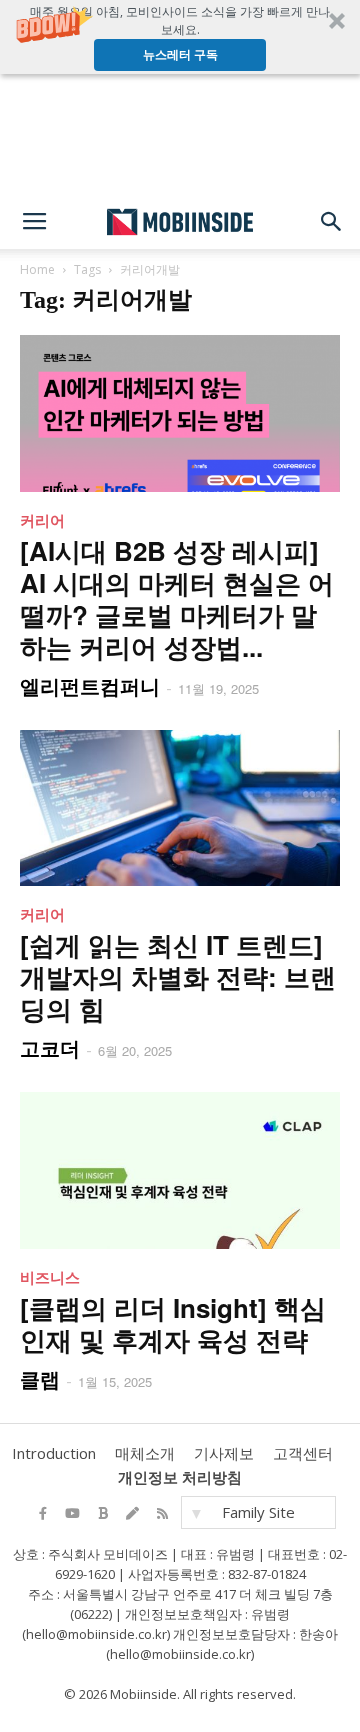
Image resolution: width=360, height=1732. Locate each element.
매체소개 (145, 1453)
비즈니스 (50, 1277)
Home (37, 269)
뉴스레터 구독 (180, 54)
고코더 (50, 1047)
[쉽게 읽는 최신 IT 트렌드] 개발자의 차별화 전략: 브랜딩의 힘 (178, 976)
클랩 (40, 1378)
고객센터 (303, 1453)
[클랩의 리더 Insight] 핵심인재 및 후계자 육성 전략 (173, 1323)
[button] (180, 37)
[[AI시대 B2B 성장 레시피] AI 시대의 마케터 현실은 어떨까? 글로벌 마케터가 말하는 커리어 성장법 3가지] (180, 413)
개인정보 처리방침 (180, 1477)
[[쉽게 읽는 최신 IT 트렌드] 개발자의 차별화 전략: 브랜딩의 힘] (180, 808)
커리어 (42, 520)
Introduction (54, 1453)
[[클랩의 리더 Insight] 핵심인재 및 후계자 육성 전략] (180, 1170)
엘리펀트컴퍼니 (90, 685)
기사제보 (224, 1453)
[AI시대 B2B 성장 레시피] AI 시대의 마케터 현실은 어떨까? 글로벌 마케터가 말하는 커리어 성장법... (177, 598)
